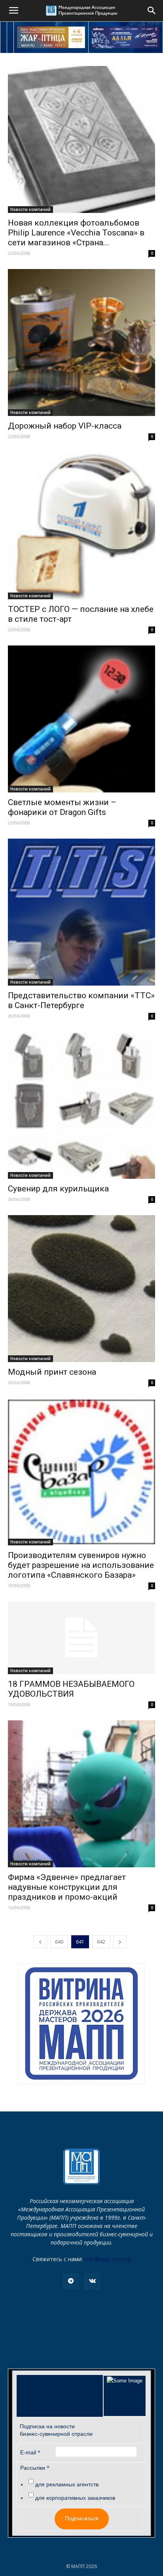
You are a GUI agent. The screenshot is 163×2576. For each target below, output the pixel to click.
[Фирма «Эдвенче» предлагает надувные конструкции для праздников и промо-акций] (81, 1794)
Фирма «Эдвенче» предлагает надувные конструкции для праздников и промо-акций (67, 1887)
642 (101, 1942)
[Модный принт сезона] (81, 1289)
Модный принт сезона (52, 1372)
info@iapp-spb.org (108, 2259)
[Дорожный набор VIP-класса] (81, 342)
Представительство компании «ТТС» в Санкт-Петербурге (81, 1000)
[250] (51, 37)
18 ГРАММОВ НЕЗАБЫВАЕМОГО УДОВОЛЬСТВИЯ (71, 1689)
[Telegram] (71, 2281)
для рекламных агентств (67, 2484)
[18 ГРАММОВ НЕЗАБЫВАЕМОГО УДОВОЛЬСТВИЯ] (81, 1638)
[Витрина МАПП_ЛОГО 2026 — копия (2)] (82, 2024)
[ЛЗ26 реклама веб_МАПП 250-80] (126, 37)
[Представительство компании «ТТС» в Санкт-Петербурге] (81, 912)
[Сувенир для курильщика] (81, 1105)
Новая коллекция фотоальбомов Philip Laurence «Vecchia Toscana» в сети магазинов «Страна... (76, 233)
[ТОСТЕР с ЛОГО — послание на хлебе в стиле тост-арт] (81, 526)
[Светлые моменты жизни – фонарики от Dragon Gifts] (81, 719)
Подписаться (82, 2518)
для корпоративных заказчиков (75, 2498)
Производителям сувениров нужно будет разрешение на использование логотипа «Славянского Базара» (81, 1565)
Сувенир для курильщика (58, 1189)
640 (59, 1942)
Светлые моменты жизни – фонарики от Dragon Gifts (62, 807)
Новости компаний (30, 209)
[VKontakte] (92, 2281)
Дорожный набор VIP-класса (65, 426)
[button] (152, 11)
